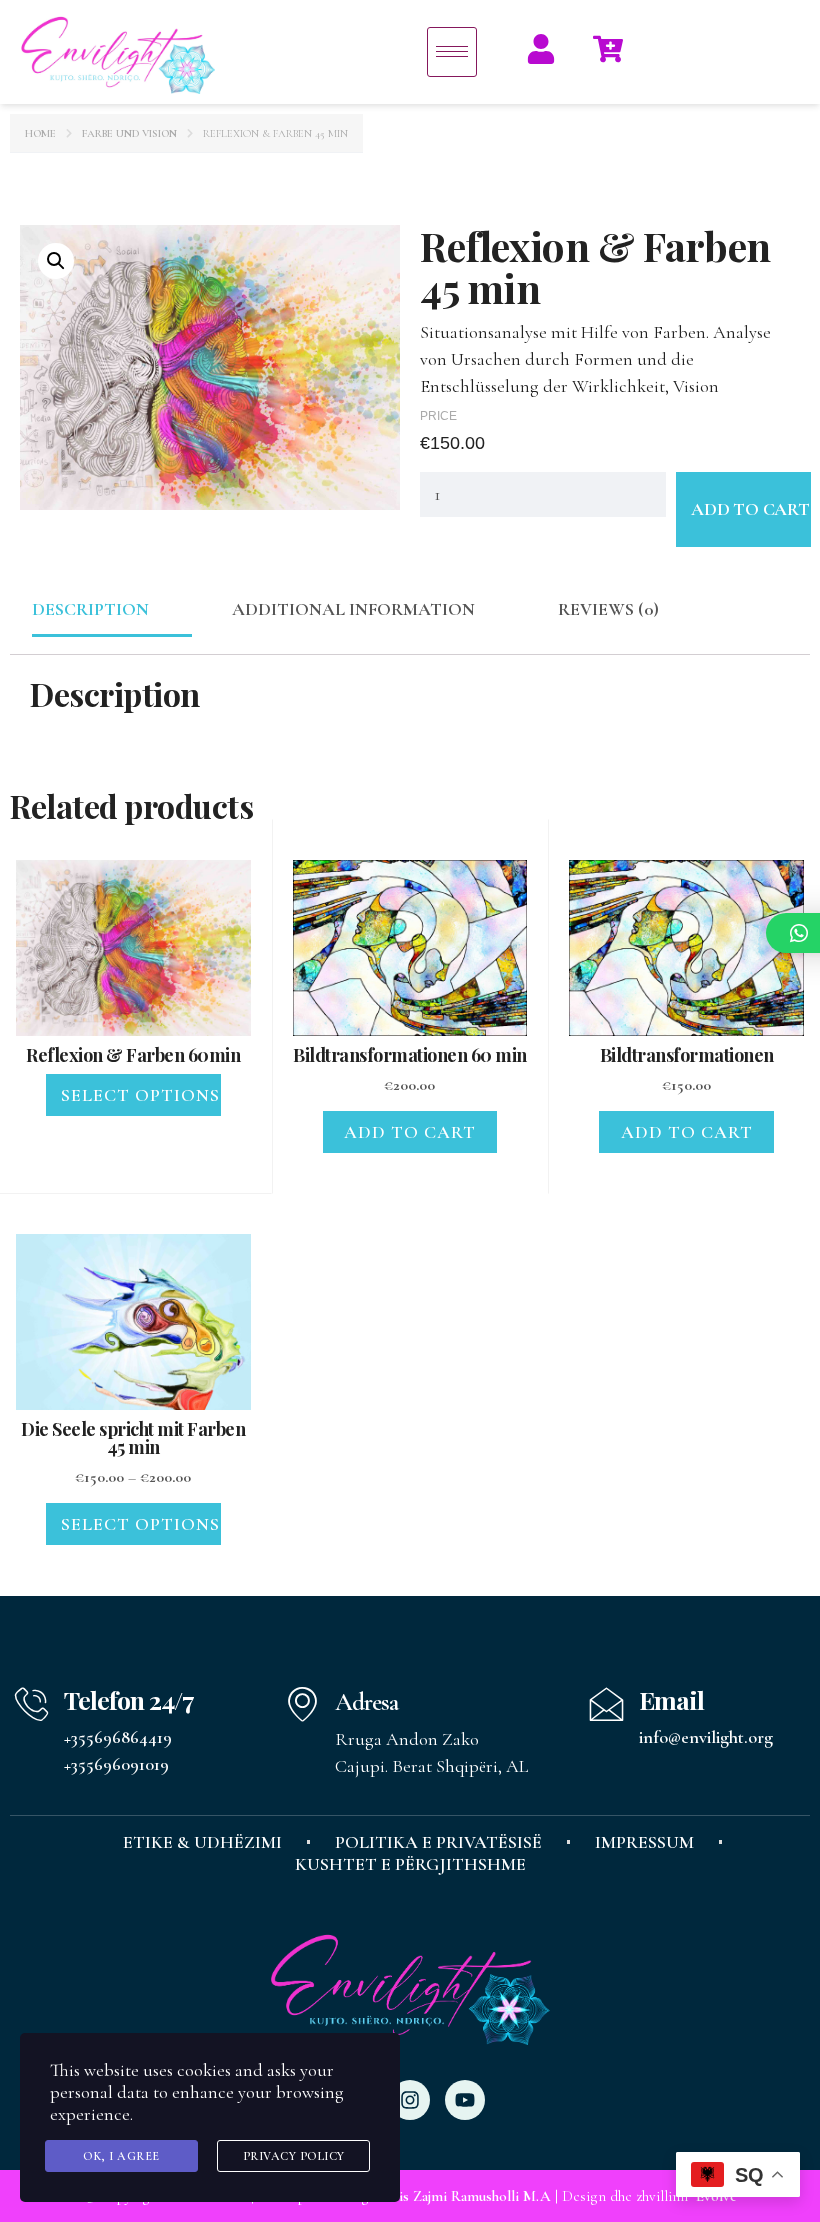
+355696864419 (118, 1737)
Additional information (353, 609)
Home (40, 133)
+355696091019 (116, 1764)
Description (90, 609)
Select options (140, 1095)
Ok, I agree (121, 2156)
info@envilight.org (706, 1737)
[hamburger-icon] (452, 52)
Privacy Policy (294, 2156)
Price (438, 416)
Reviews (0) (608, 609)
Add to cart (750, 509)
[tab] (90, 609)
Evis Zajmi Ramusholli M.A (467, 2196)
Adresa (366, 1702)
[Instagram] (410, 2100)
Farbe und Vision (129, 133)
